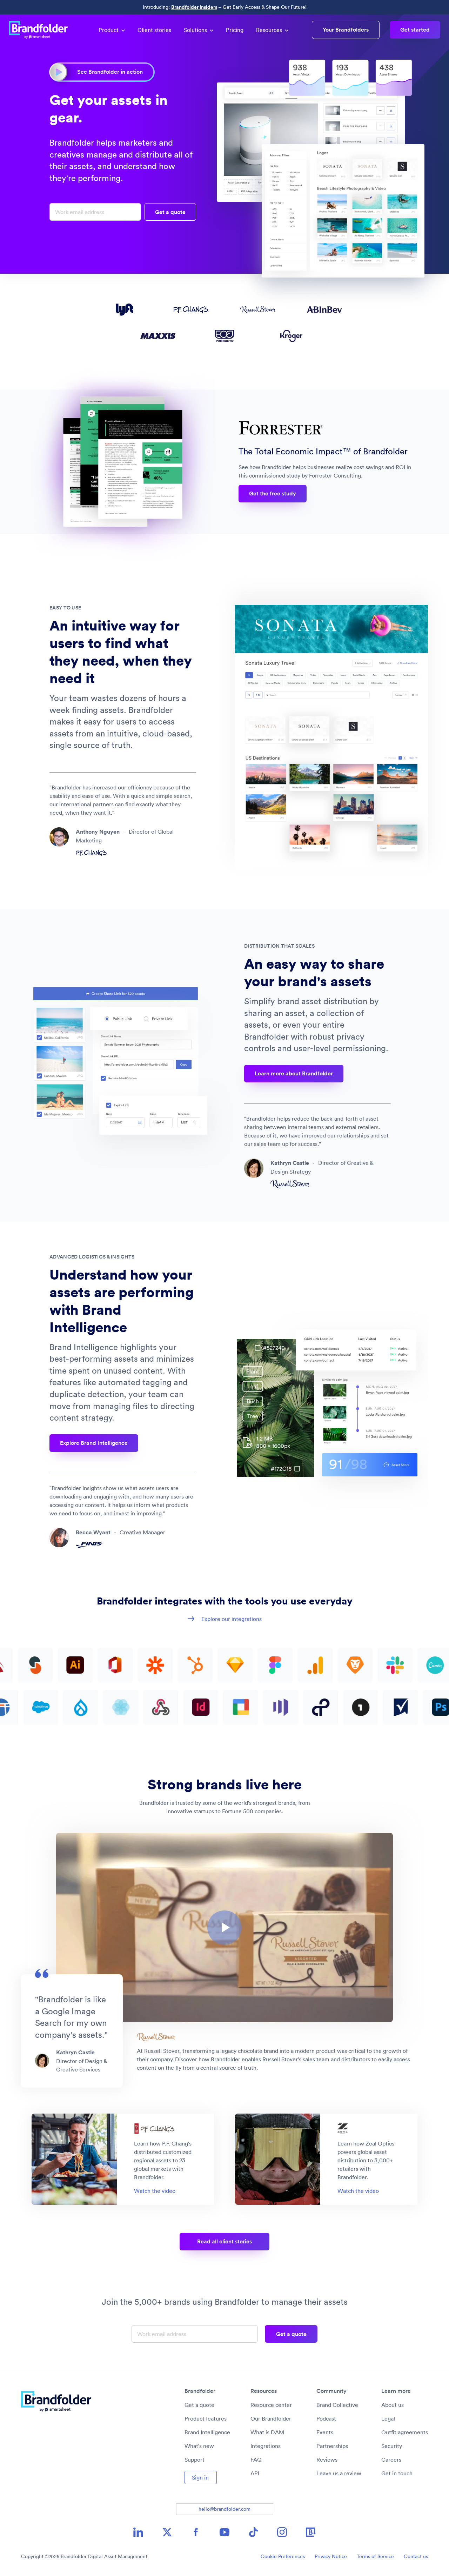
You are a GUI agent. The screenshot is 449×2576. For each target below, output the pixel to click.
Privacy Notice (331, 2556)
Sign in (200, 2477)
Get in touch (397, 2473)
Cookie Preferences (283, 2556)
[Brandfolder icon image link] (311, 2532)
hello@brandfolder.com (224, 2509)
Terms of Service (375, 2556)
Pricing (235, 30)
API (255, 2473)
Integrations (266, 2446)
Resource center (271, 2405)
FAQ (256, 2460)
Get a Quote (170, 212)
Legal (388, 2418)
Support (195, 2460)
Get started (415, 30)
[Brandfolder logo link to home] (42, 30)
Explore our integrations (232, 1619)
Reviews (327, 2460)
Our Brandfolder (271, 2418)
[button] (224, 1928)
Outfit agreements (405, 2432)
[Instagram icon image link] (282, 2532)
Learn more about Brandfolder (294, 1073)
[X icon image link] (167, 2532)
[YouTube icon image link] (224, 2532)
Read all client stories (224, 2241)
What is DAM (267, 2432)
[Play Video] (224, 1928)
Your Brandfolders (346, 30)
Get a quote (199, 2405)
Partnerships (332, 2446)
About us (393, 2405)
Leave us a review (339, 2473)
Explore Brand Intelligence (94, 1443)
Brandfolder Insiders (194, 7)
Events (325, 2432)
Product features (206, 2418)
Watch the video (155, 2191)
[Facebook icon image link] (196, 2532)
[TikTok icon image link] (253, 2532)
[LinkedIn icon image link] (138, 2532)
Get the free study (273, 493)
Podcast (326, 2418)
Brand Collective (337, 2405)
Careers (391, 2460)
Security (392, 2446)
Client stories (154, 30)
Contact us (416, 2556)
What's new (199, 2446)
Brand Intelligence (207, 2432)
